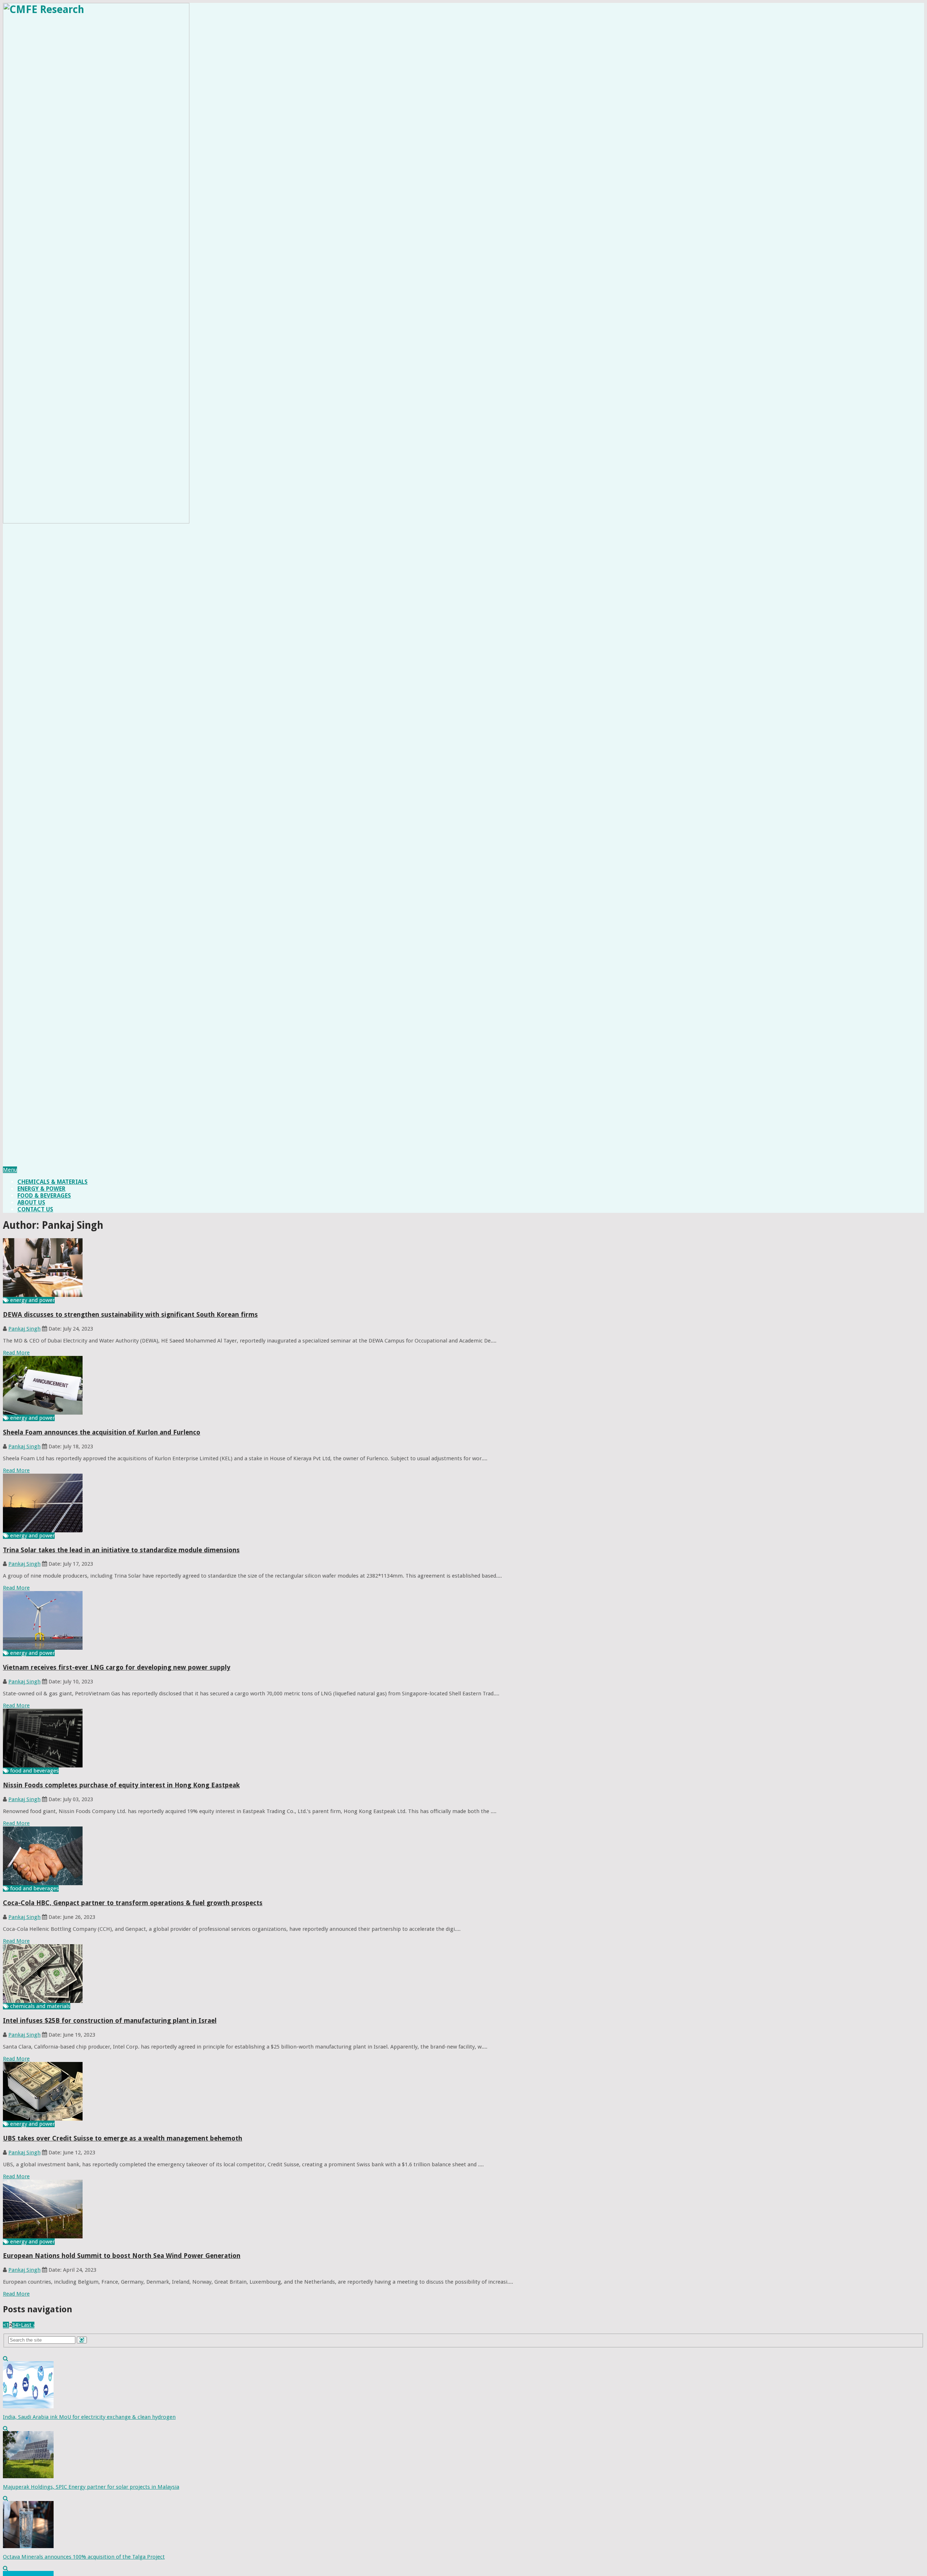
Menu (10, 1170)
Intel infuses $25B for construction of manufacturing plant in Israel (110, 2020)
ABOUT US (31, 1203)
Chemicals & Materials (53, 1182)
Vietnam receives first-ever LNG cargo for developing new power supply (117, 1667)
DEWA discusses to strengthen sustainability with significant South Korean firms (130, 1314)
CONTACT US (35, 1209)
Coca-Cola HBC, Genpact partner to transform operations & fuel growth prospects (133, 1903)
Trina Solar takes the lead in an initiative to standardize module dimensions (121, 1550)
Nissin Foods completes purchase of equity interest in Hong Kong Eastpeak (121, 1785)
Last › (28, 2325)
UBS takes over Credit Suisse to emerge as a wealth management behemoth (123, 2138)
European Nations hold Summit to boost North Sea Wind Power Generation (122, 2256)
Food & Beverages (44, 1196)
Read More (16, 1353)
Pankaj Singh (24, 1329)
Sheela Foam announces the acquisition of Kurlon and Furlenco (102, 1432)
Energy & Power (41, 1189)
